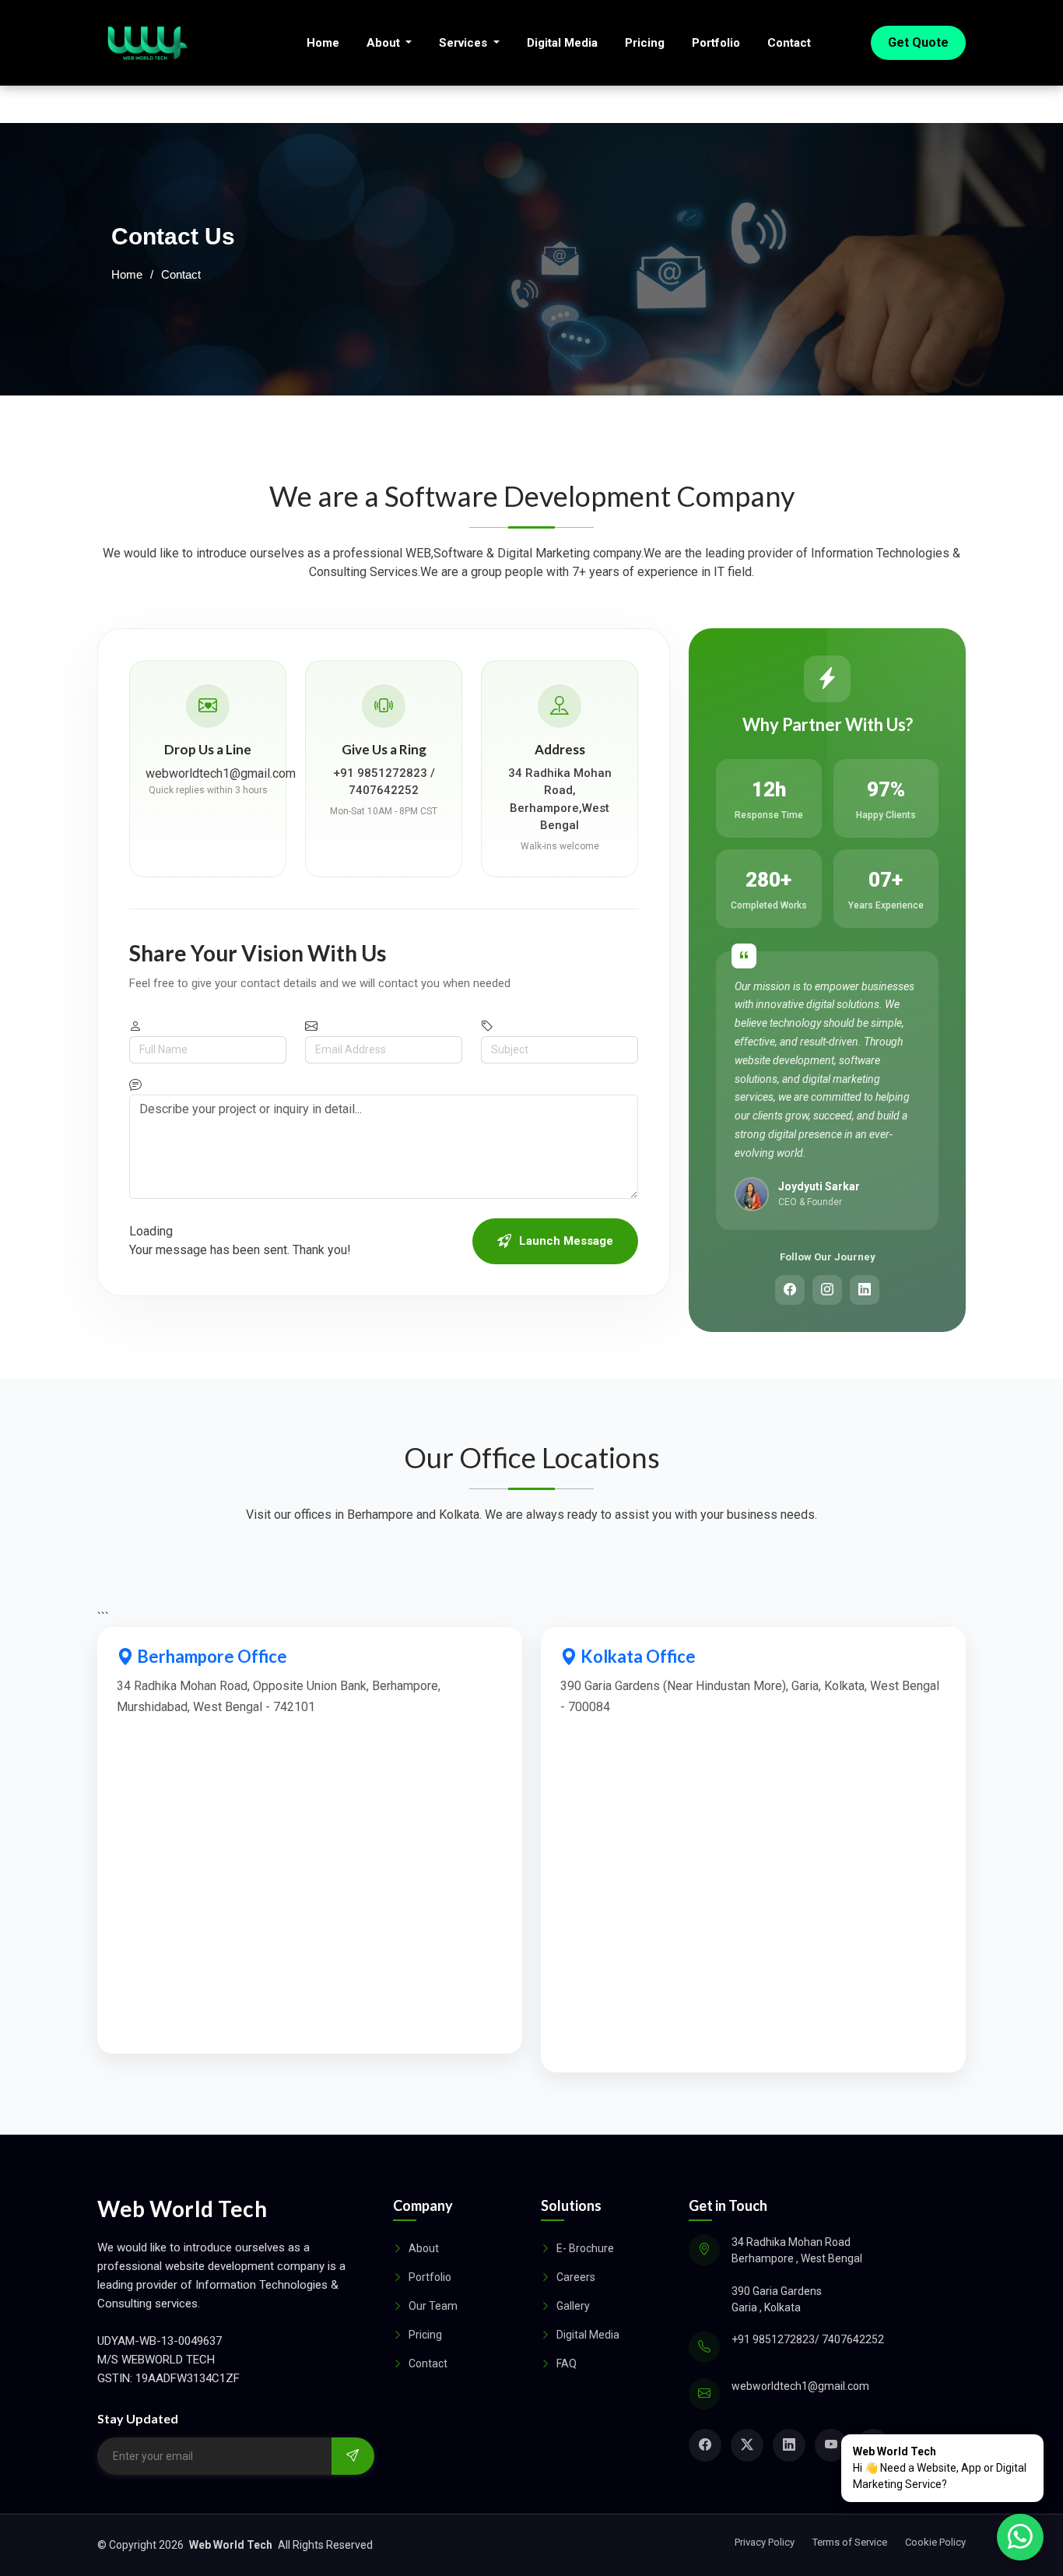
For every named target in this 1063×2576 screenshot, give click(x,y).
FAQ (567, 2363)
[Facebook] (790, 1290)
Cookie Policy (935, 2542)
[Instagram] (827, 1290)
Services (465, 43)
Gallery (573, 2306)
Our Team (433, 2306)
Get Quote (918, 42)
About (385, 43)
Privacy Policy (765, 2542)
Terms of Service (850, 2542)
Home (323, 43)
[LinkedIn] (865, 1290)
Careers (576, 2277)
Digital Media (562, 43)
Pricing (645, 43)
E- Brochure (585, 2248)
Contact (789, 43)
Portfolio (716, 43)
